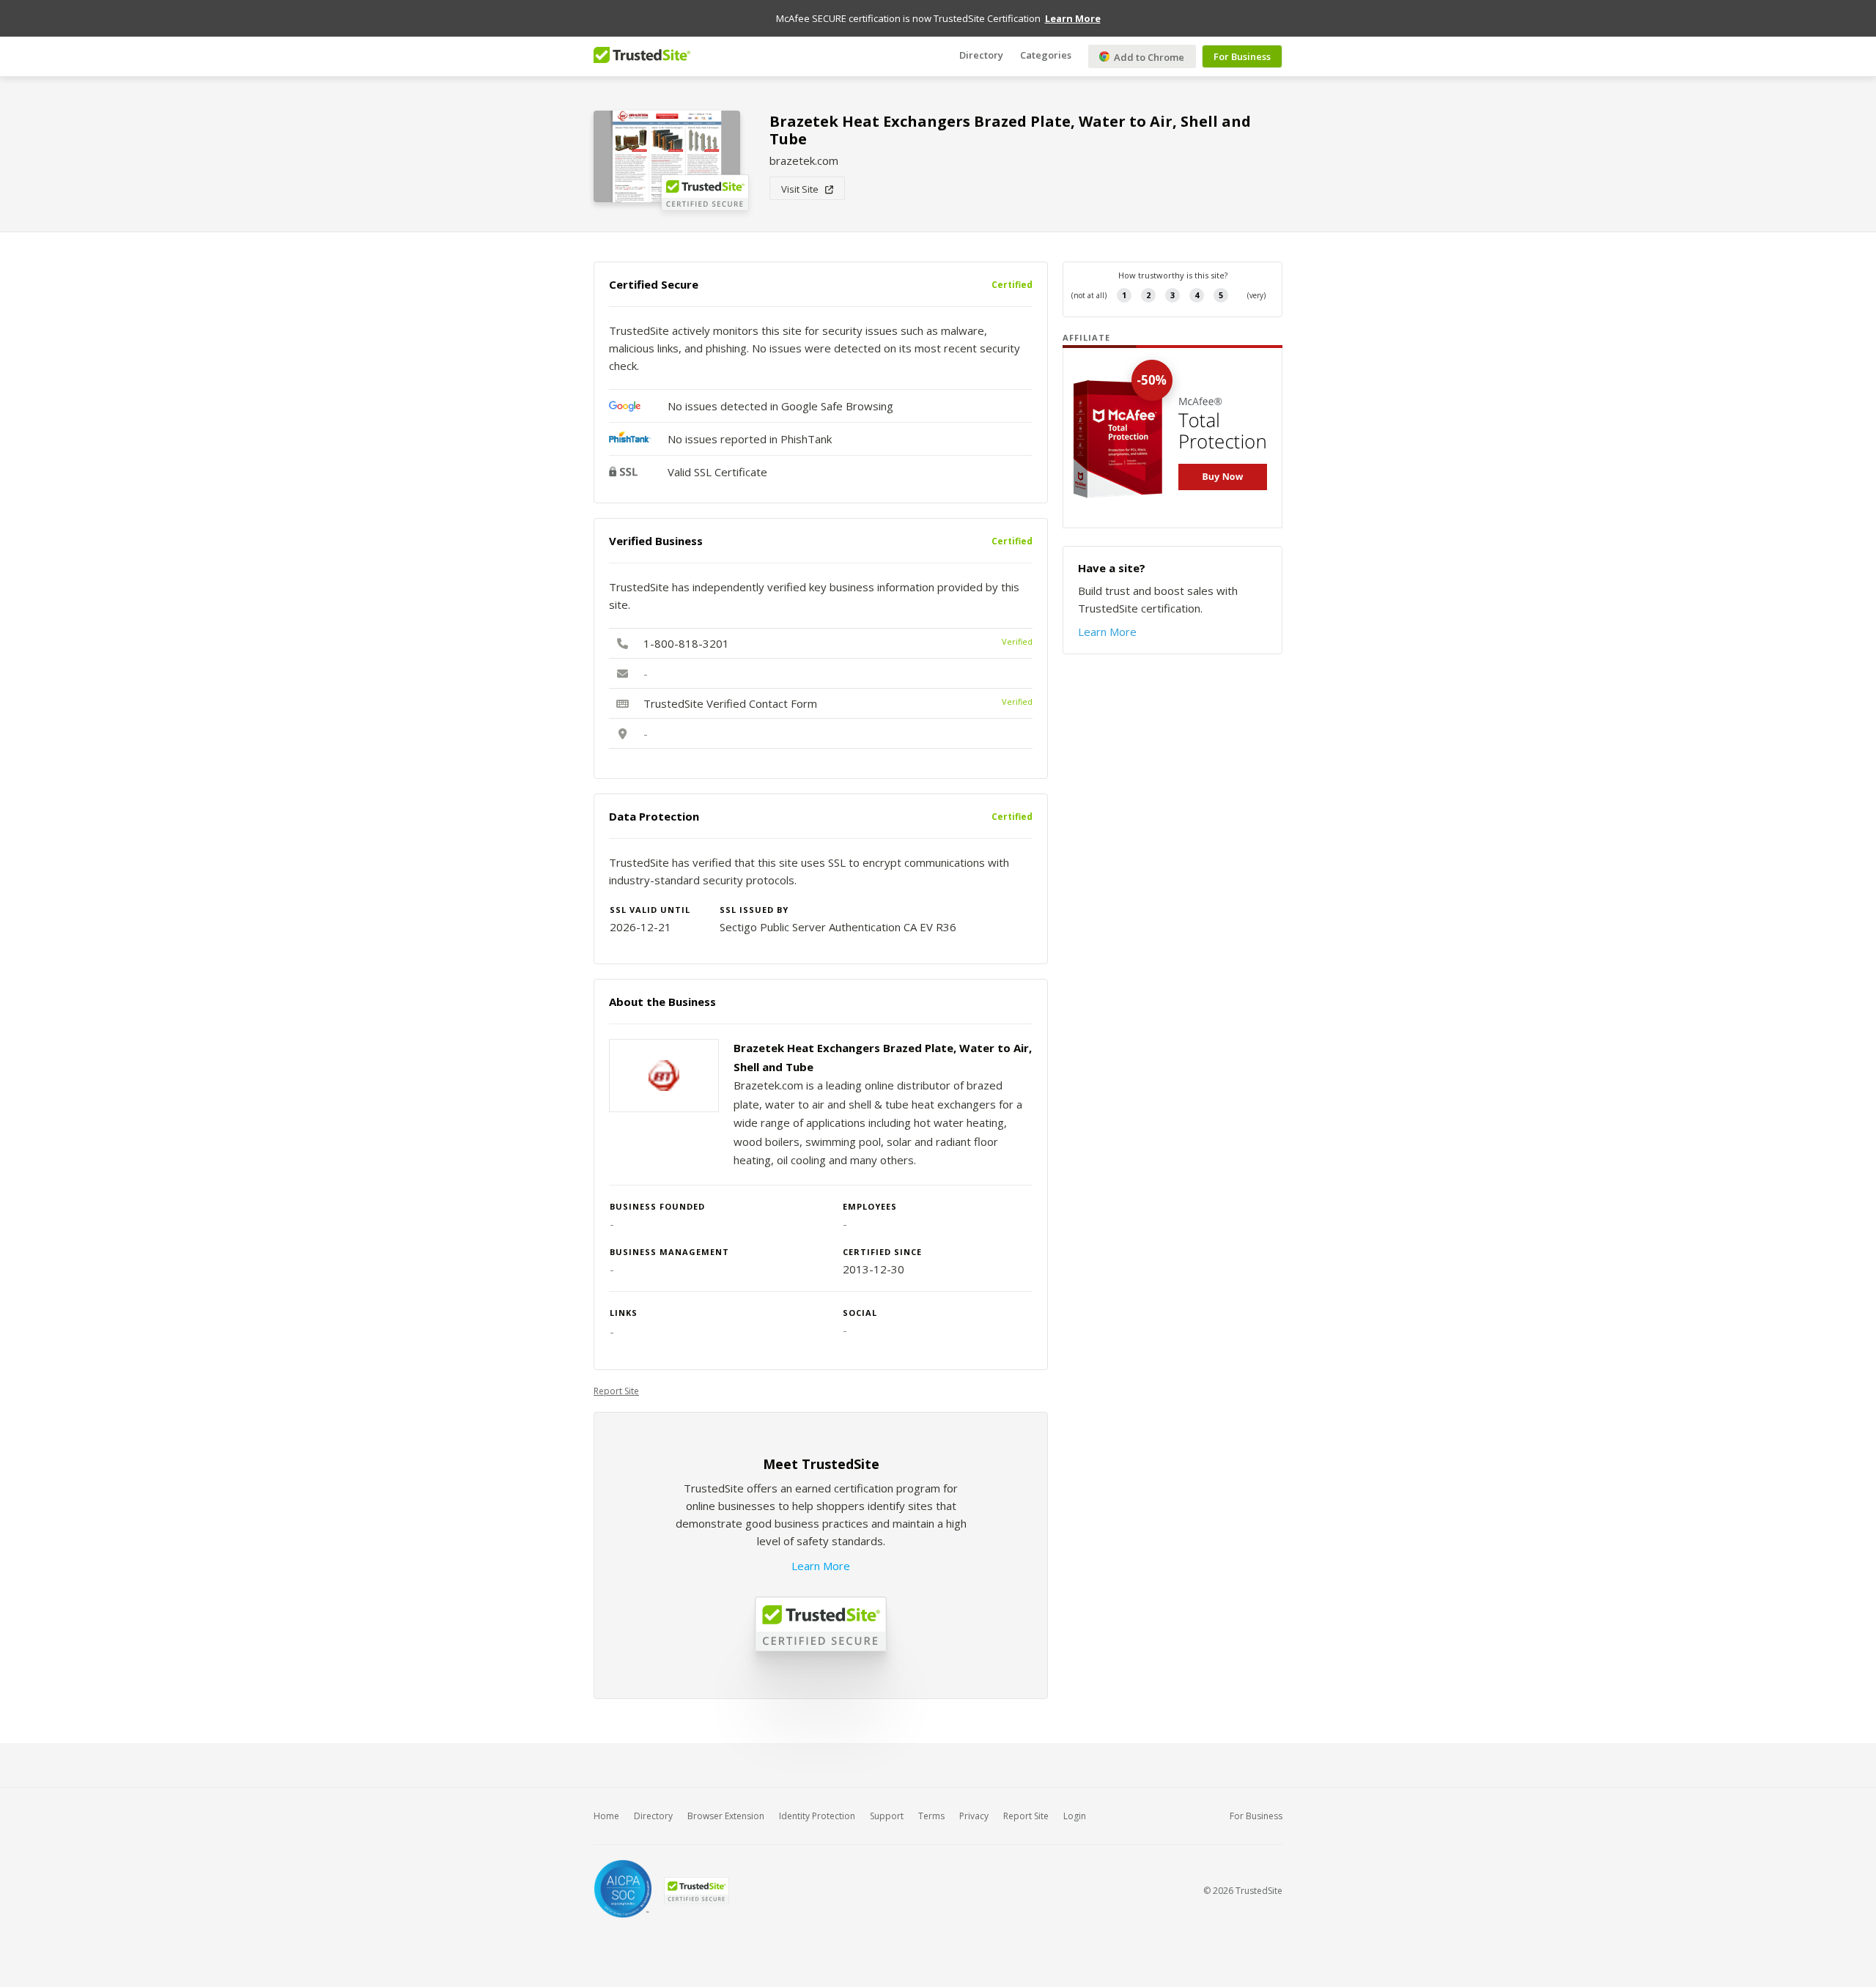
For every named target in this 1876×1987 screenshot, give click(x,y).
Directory (981, 55)
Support (887, 1816)
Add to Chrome (1148, 57)
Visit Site (803, 189)
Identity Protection (817, 1816)
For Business (1242, 56)
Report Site (616, 1391)
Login (1075, 1816)
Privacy (974, 1816)
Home (606, 1816)
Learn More (821, 1566)
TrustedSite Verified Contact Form (730, 703)
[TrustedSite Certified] (696, 1891)
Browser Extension (726, 1816)
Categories (1046, 55)
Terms (931, 1816)
